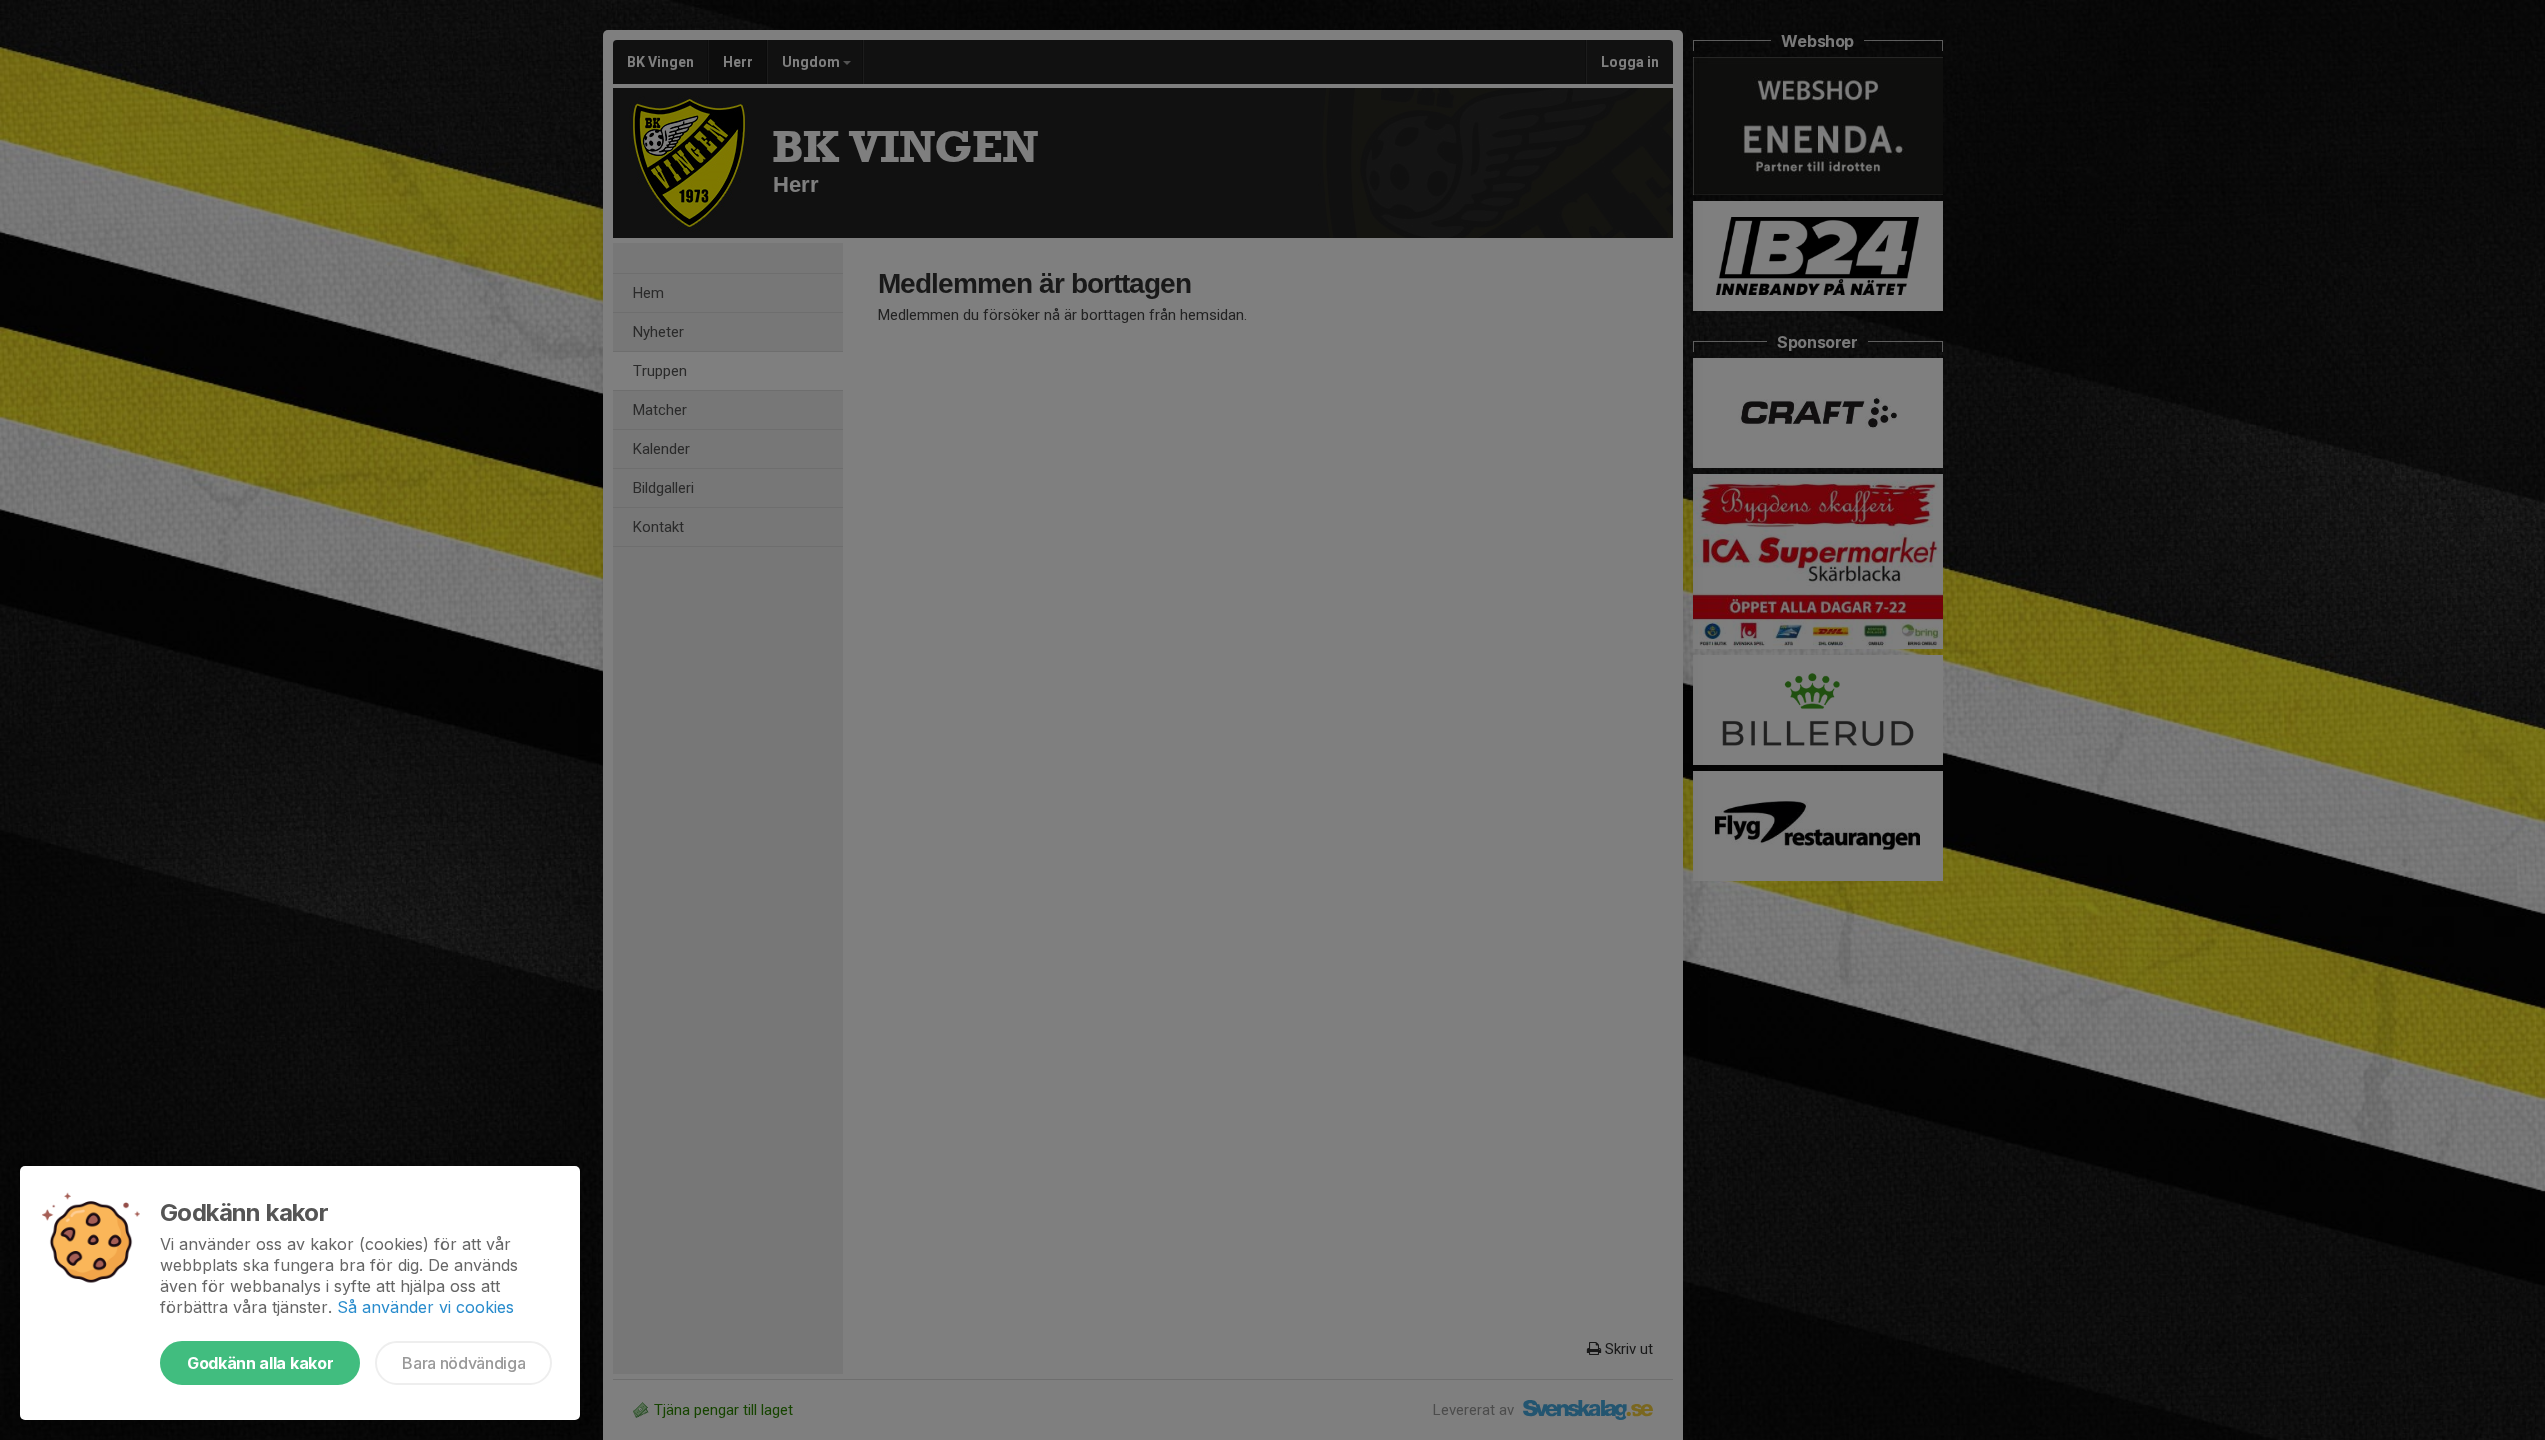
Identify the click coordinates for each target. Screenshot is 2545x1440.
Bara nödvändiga (463, 1363)
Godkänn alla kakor (260, 1363)
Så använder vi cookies (425, 1307)
